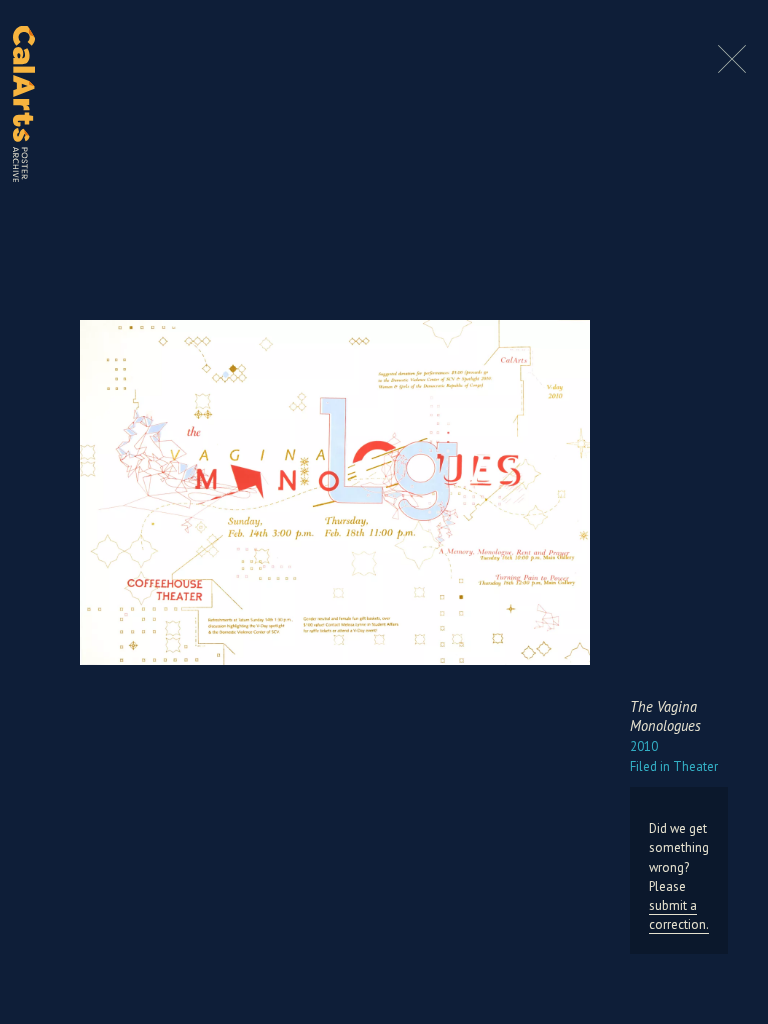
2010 (644, 746)
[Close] (732, 69)
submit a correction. (679, 915)
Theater (674, 766)
